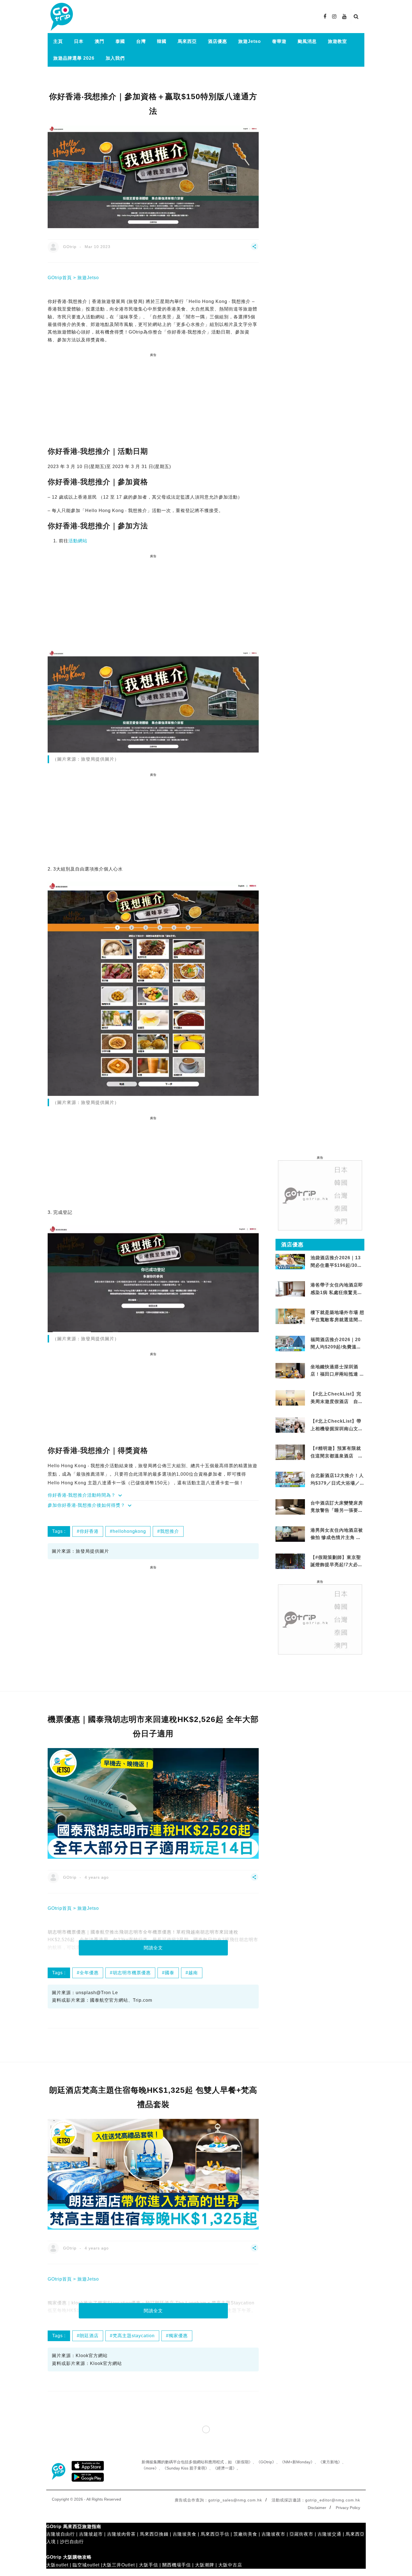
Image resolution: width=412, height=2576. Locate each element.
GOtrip (70, 247)
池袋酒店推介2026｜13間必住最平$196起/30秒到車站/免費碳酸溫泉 (336, 1265)
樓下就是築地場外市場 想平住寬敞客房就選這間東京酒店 (337, 1320)
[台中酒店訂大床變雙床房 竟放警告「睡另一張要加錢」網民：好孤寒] (290, 1510)
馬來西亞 (187, 41)
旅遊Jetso (250, 41)
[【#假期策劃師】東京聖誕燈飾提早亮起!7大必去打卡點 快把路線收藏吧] (290, 1561)
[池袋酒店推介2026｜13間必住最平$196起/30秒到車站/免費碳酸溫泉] (290, 1261)
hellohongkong (129, 1531)
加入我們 (115, 58)
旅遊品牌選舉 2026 (74, 58)
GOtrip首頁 (60, 278)
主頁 (58, 41)
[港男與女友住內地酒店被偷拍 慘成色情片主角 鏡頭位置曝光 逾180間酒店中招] (290, 1534)
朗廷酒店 (89, 2336)
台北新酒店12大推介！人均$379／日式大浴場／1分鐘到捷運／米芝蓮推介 (337, 1483)
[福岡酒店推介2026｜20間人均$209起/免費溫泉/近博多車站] (290, 1343)
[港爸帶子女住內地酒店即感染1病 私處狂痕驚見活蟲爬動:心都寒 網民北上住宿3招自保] (290, 1296)
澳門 (99, 41)
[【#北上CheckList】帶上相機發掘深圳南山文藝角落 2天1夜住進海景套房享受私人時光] (290, 1425)
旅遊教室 (337, 41)
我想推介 (170, 1531)
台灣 (141, 41)
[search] (356, 17)
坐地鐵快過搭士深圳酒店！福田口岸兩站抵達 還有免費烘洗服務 (337, 1374)
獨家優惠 (178, 2336)
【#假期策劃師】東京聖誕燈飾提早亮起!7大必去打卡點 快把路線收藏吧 (337, 1565)
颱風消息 (307, 41)
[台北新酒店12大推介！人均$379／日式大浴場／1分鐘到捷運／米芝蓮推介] (290, 1479)
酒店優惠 (217, 41)
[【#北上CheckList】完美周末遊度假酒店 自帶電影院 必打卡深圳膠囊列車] (290, 1398)
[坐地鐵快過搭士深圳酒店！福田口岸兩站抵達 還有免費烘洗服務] (290, 1370)
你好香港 (89, 1531)
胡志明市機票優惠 (132, 1973)
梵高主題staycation (134, 2336)
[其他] (254, 249)
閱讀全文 (153, 1948)
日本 (79, 41)
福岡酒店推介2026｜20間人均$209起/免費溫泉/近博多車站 (337, 1347)
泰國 (120, 41)
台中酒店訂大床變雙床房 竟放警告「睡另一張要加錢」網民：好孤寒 (337, 1510)
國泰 (170, 1973)
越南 (193, 1973)
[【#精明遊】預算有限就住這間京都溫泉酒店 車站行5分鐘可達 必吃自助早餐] (290, 1452)
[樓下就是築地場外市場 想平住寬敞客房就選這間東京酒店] (290, 1316)
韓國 (162, 41)
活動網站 (78, 541)
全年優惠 (89, 1973)
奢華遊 (279, 41)
